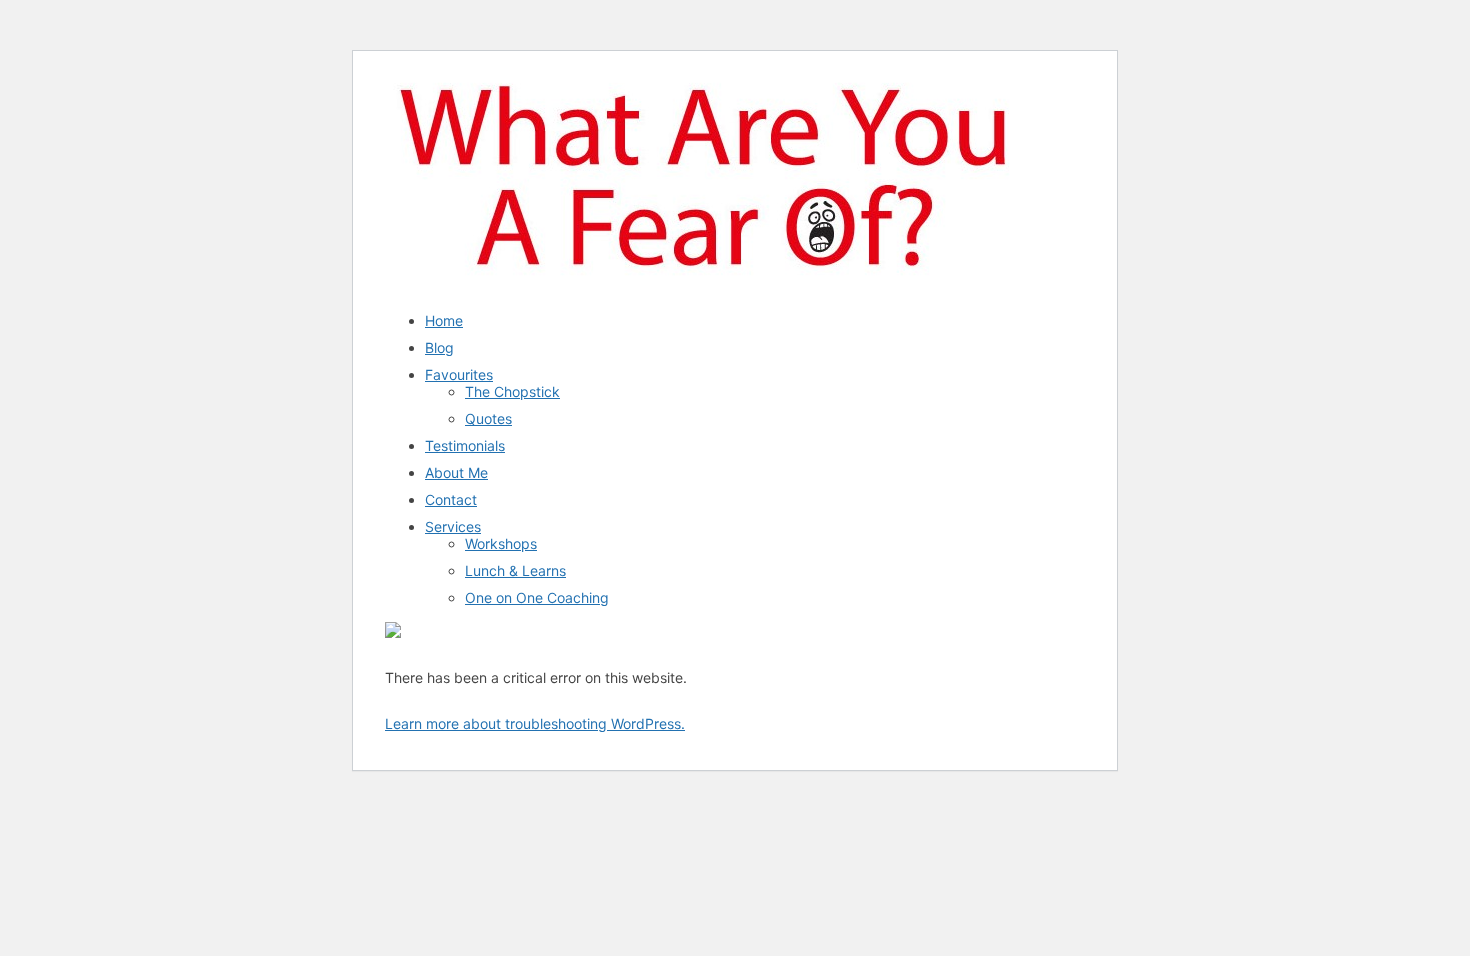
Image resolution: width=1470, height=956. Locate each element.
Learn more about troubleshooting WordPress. (535, 723)
